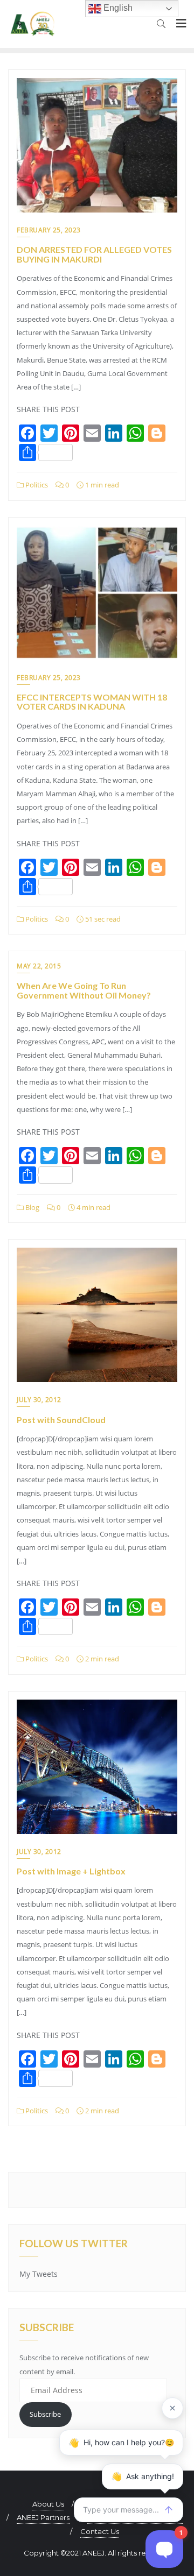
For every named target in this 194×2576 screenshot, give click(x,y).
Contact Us (100, 2531)
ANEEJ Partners (43, 2517)
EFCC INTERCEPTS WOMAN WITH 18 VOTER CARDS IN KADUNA (92, 702)
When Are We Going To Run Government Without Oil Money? (84, 990)
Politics (36, 485)
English (117, 8)
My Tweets (39, 2274)
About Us (48, 2504)
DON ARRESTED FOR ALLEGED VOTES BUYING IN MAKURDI (94, 254)
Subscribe (45, 2414)
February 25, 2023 (49, 230)
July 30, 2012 (39, 1400)
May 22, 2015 (39, 966)
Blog (32, 1207)
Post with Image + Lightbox (71, 1871)
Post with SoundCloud (61, 1420)
